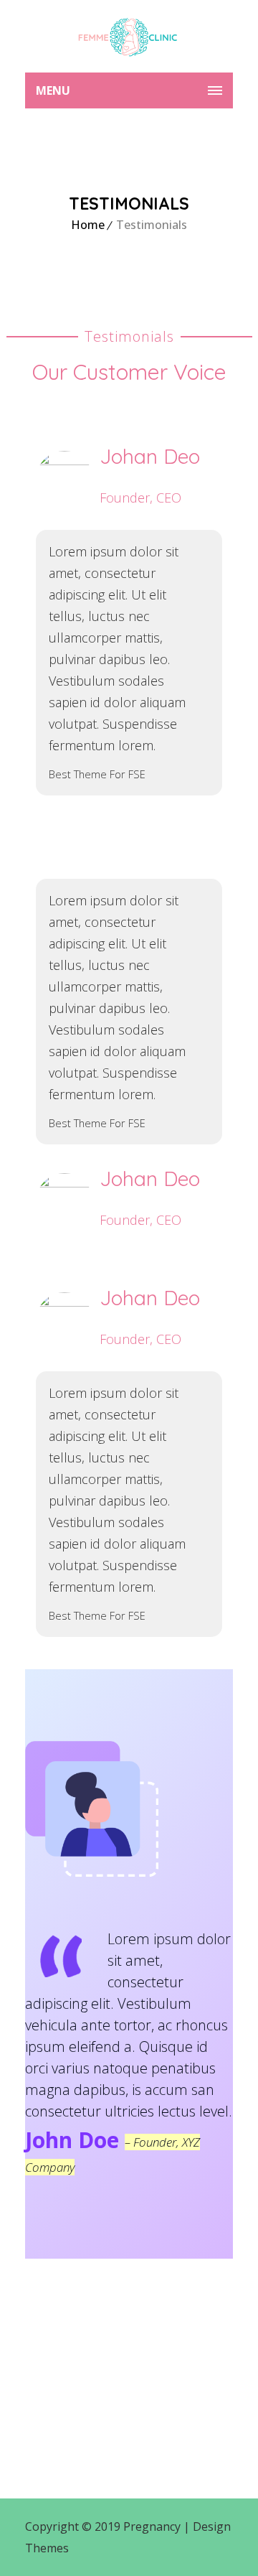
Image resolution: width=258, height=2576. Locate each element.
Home (88, 225)
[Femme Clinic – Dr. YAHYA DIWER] (129, 36)
